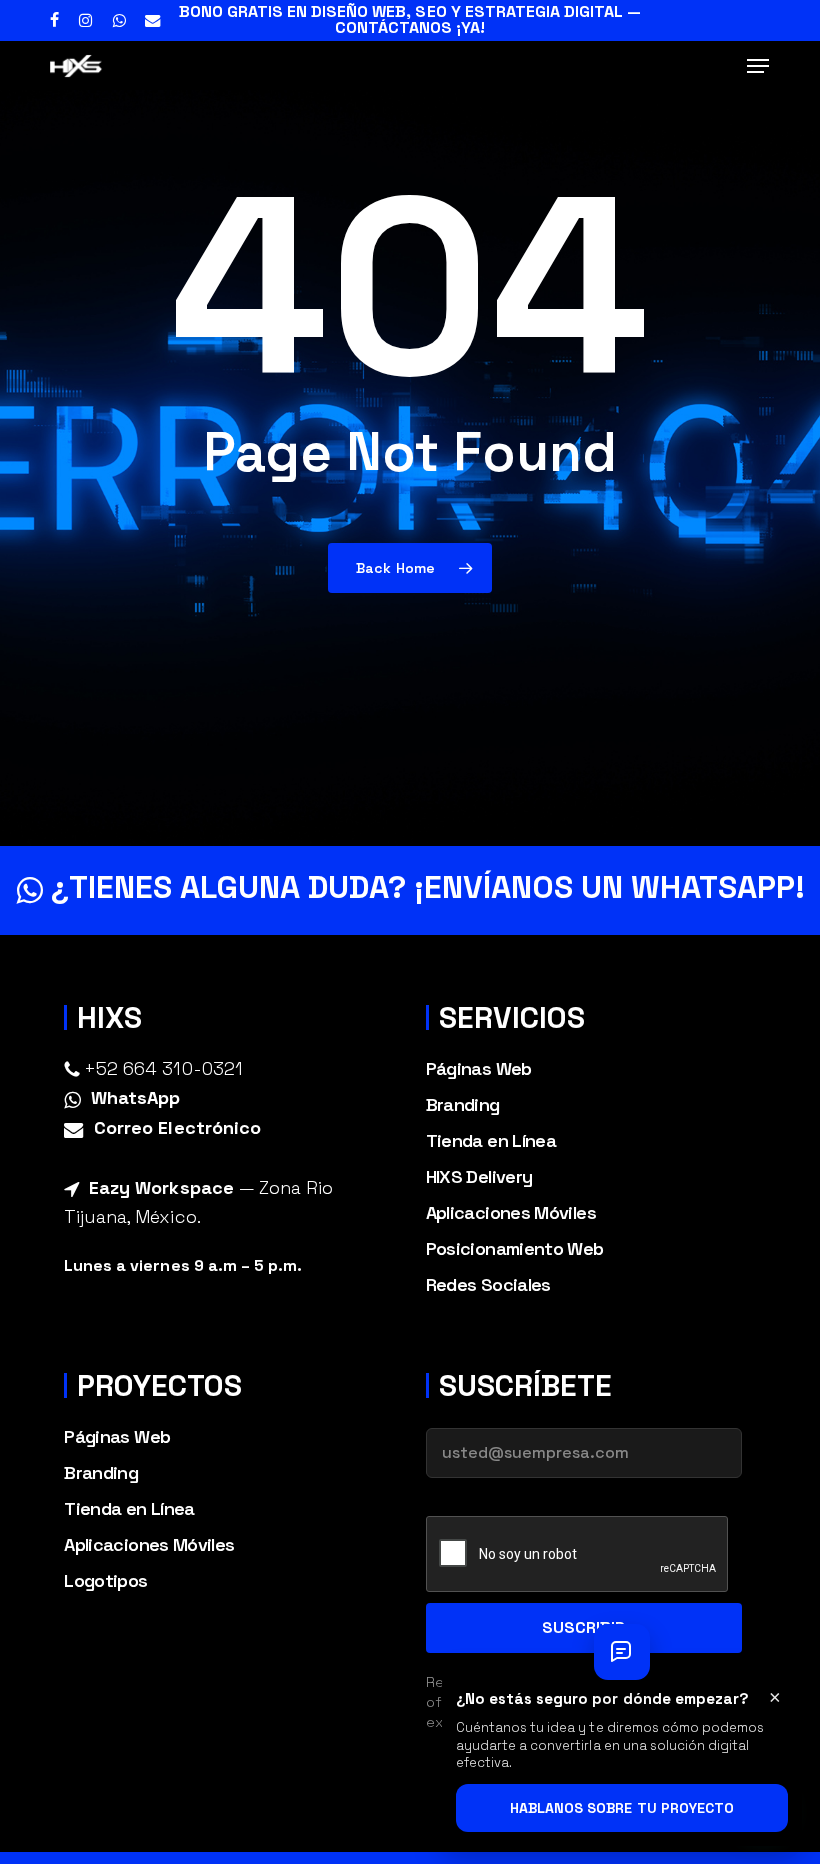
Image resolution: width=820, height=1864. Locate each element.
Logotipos (105, 1580)
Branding (463, 1104)
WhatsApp (135, 1097)
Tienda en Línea (491, 1140)
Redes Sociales (488, 1284)
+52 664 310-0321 (163, 1068)
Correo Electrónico (177, 1127)
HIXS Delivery (479, 1176)
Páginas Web (479, 1068)
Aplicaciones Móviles (511, 1212)
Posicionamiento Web (515, 1248)
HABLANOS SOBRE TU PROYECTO (622, 1808)
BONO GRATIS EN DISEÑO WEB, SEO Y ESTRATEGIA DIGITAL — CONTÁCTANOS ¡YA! (410, 19)
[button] (758, 66)
